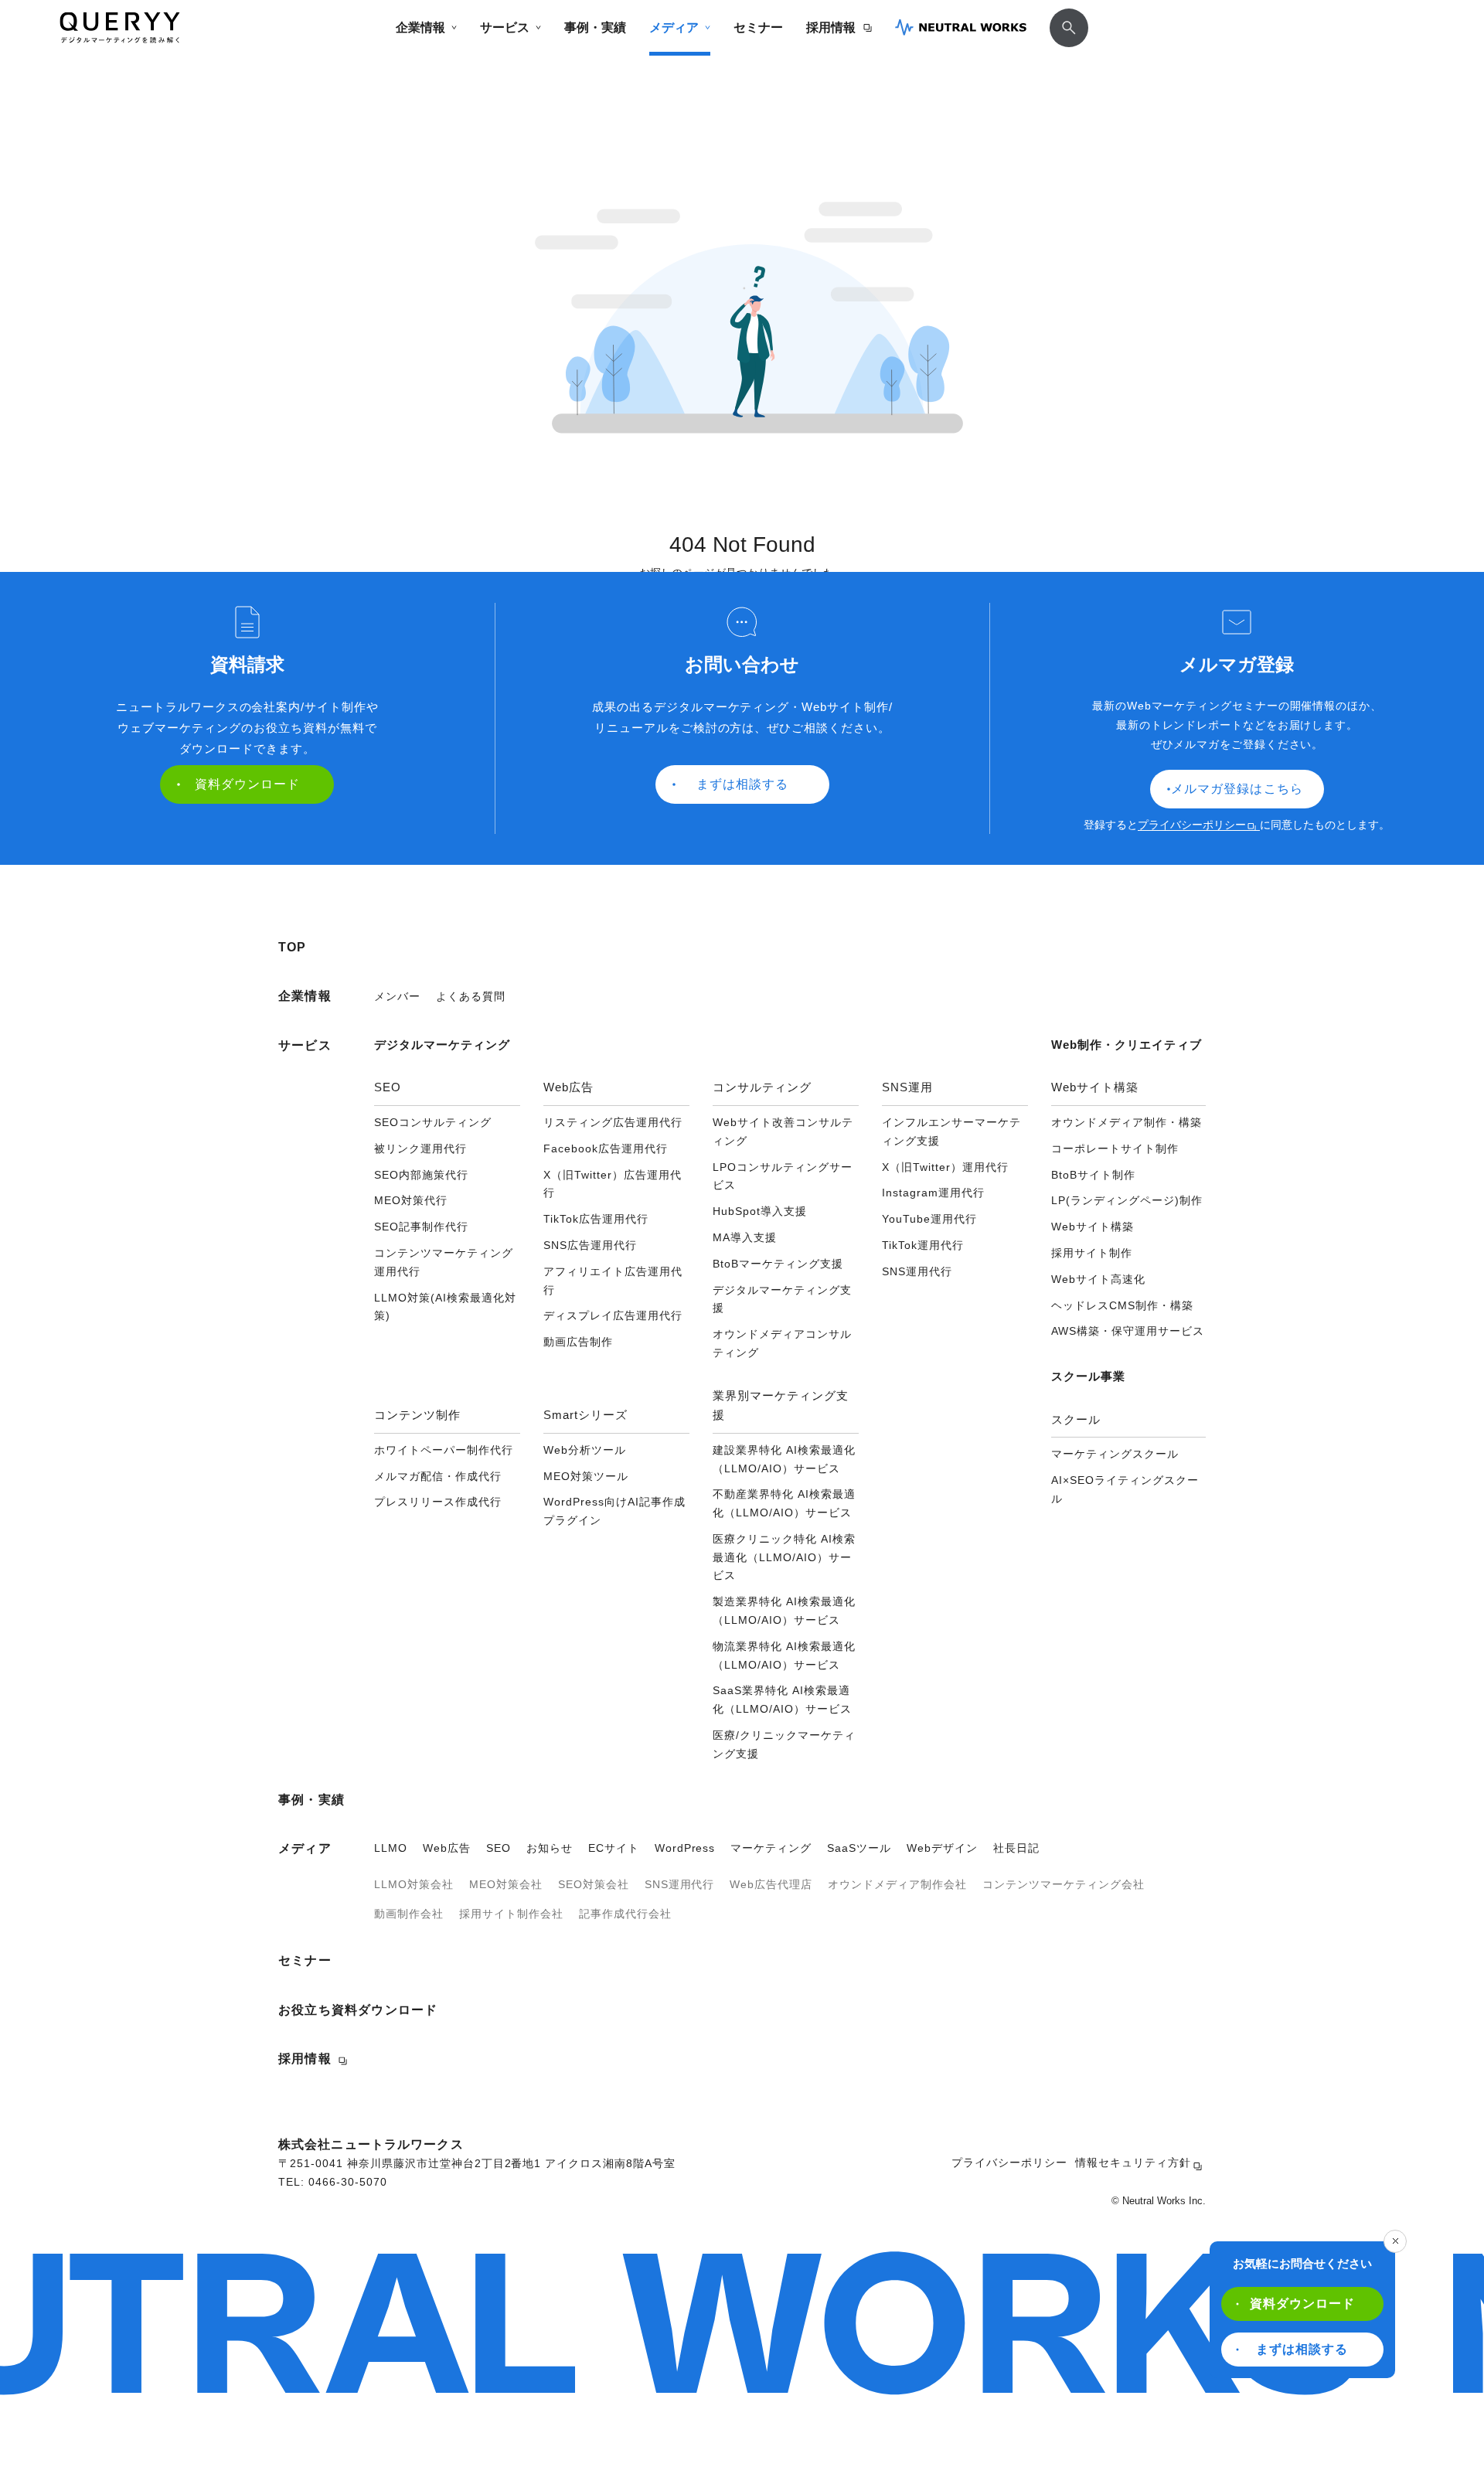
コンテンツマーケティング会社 (1064, 1884)
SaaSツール (859, 1848)
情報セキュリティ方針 (1133, 2162)
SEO (499, 1848)
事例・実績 (595, 27)
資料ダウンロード (1302, 2304)
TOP (293, 947)
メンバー (397, 996)
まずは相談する (1302, 2349)
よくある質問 (471, 996)
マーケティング (771, 1848)
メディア (674, 27)
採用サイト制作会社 (511, 1914)
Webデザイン (942, 1848)
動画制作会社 (409, 1914)
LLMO (391, 1848)
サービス (505, 27)
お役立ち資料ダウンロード (358, 2010)
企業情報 (420, 27)
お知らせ (550, 1848)
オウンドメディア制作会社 (897, 1884)
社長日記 (1016, 1848)
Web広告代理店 (771, 1884)
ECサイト (614, 1848)
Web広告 (447, 1848)
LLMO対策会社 (414, 1884)
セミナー (758, 27)
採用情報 (831, 27)
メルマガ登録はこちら (1237, 789)
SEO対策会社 (594, 1884)
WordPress (685, 1848)
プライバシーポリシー (1192, 825)
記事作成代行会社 (625, 1914)
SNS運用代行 (680, 1884)
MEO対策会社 (506, 1884)
